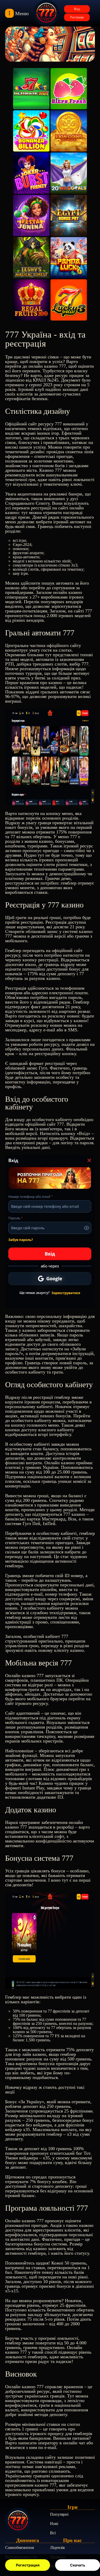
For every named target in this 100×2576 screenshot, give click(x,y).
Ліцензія (57, 2548)
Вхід (77, 9)
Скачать (78, 2565)
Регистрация (28, 2565)
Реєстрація (77, 17)
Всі (53, 2533)
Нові (54, 2524)
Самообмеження (19, 2548)
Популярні (59, 2514)
